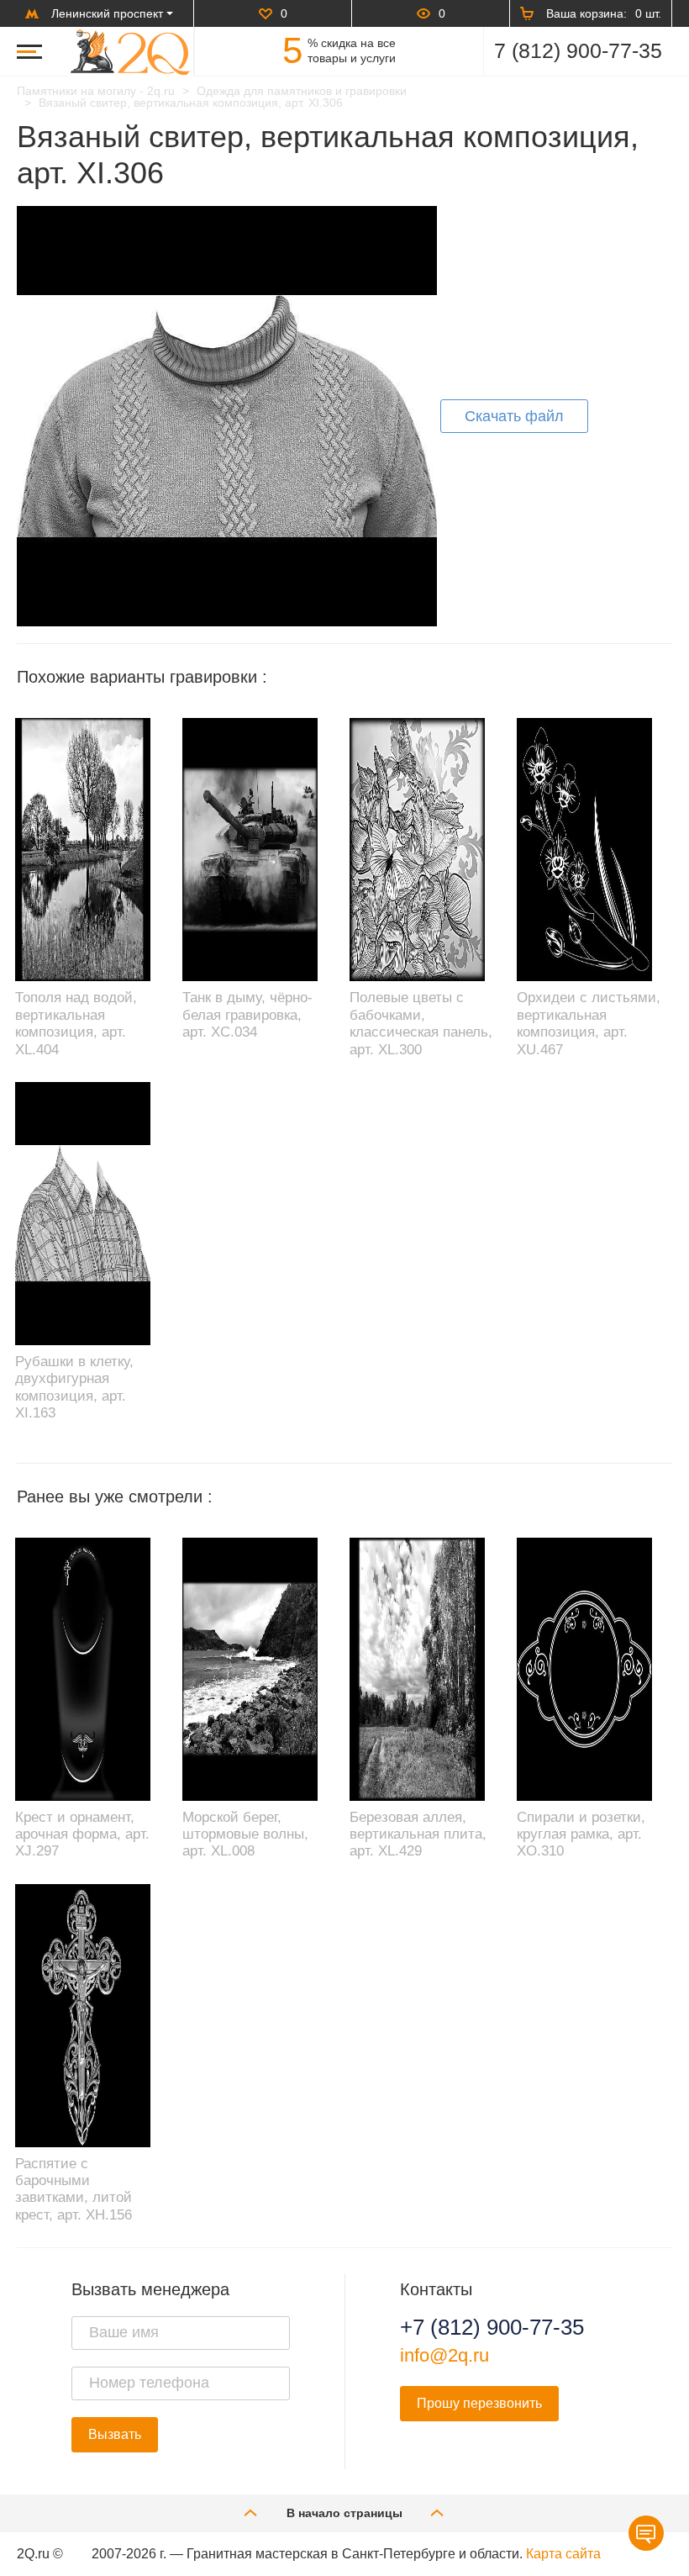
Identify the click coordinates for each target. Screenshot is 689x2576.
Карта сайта (563, 2554)
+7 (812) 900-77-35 (492, 2327)
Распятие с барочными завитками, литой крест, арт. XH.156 (74, 2189)
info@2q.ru (444, 2355)
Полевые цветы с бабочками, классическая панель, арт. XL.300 (421, 1023)
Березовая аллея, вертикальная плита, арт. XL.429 (418, 1834)
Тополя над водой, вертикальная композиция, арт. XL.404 (76, 1023)
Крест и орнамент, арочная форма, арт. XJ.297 (82, 1834)
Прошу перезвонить (479, 2403)
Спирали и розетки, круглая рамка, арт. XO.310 (581, 1834)
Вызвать (115, 2434)
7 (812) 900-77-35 (578, 50)
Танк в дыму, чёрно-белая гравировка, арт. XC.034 (247, 1015)
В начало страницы (344, 2513)
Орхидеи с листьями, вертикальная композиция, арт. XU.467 (589, 1023)
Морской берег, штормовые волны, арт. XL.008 (245, 1834)
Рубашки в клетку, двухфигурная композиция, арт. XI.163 (74, 1387)
